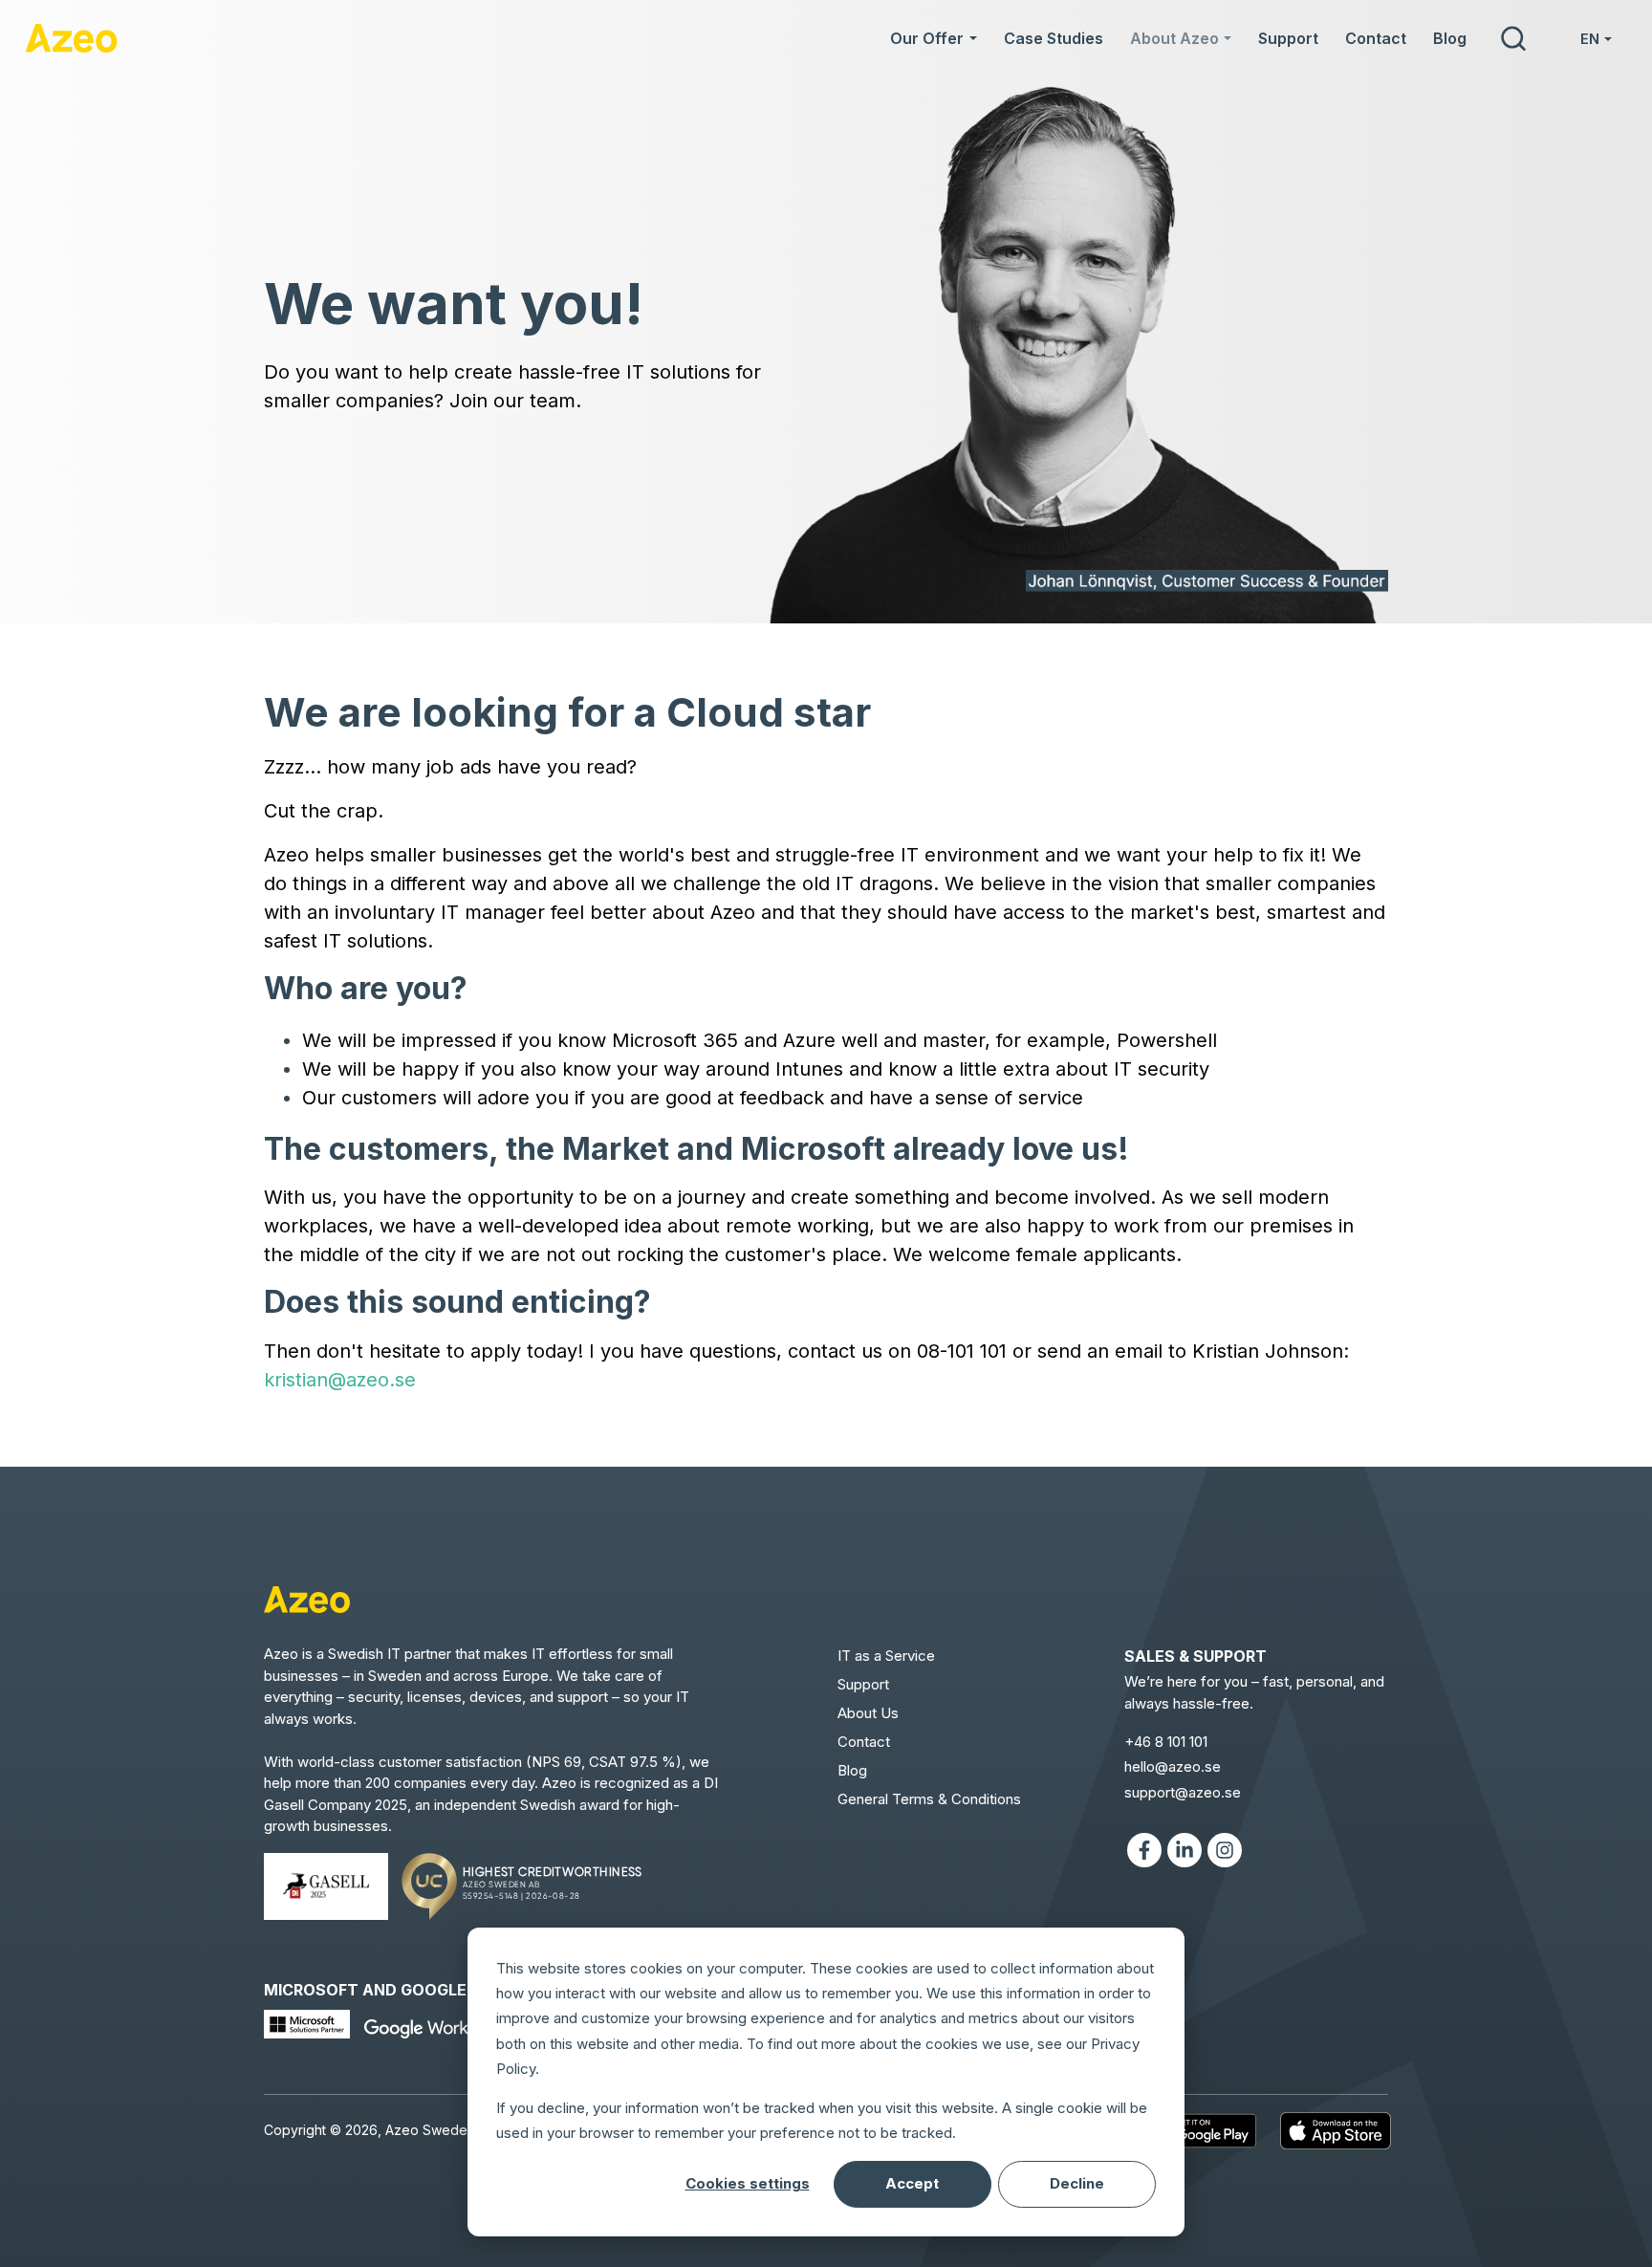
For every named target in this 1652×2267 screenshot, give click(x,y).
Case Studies (1054, 38)
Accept (912, 2183)
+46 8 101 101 (1166, 1742)
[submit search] (1513, 38)
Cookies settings (748, 2183)
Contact (1376, 38)
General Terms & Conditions (929, 1799)
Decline (1077, 2183)
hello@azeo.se (1173, 1766)
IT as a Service (886, 1656)
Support (1288, 38)
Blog (1450, 38)
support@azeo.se (1183, 1792)
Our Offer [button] (927, 38)
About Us (868, 1713)
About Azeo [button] (1174, 38)
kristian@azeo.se (340, 1380)
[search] (1512, 38)
